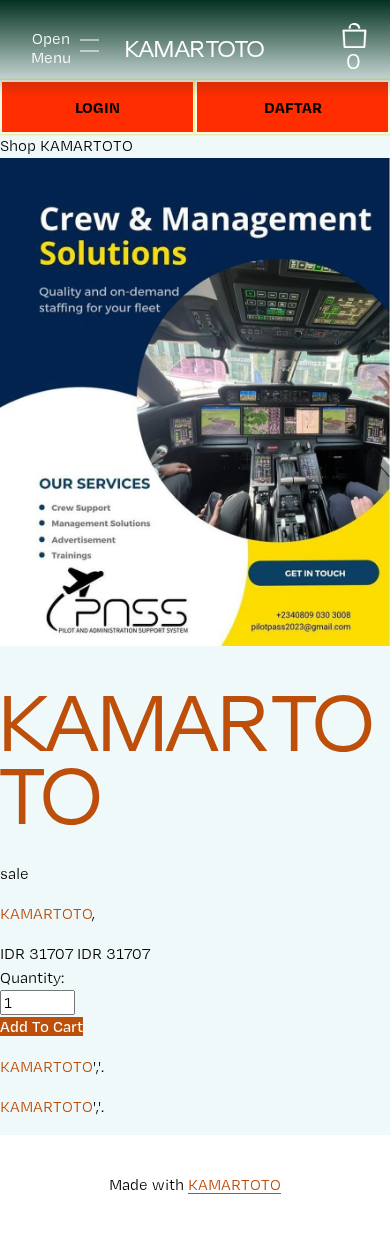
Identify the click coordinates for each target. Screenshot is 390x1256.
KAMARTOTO (195, 48)
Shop (18, 145)
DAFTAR (293, 107)
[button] (41, 1026)
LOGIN (97, 107)
